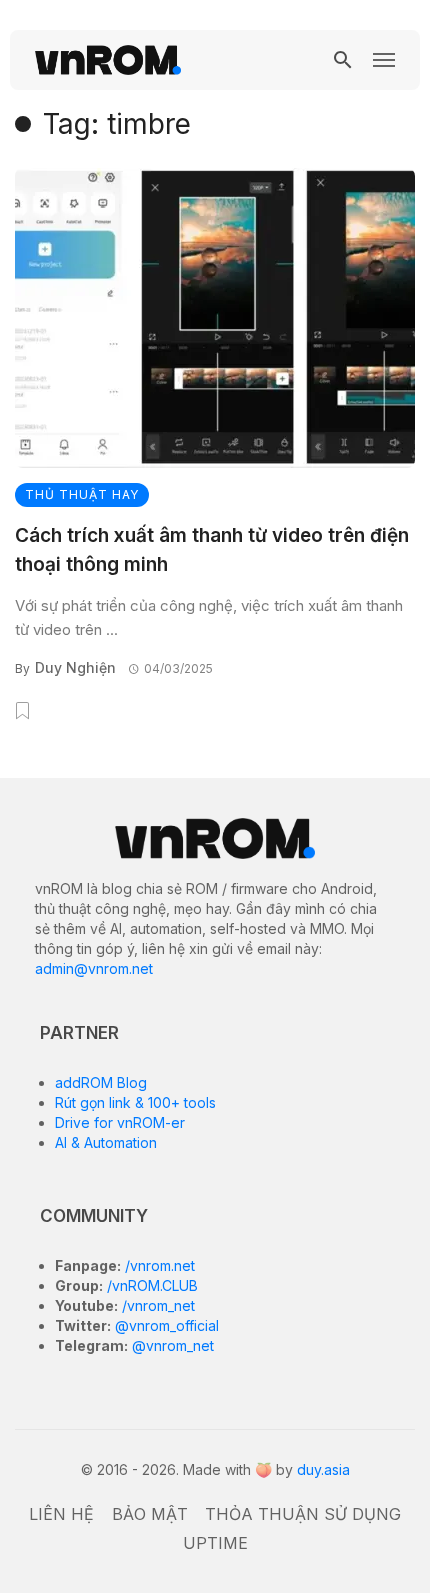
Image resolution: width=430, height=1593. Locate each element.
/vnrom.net (158, 1265)
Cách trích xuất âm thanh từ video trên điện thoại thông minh (212, 550)
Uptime (215, 1543)
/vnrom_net (156, 1305)
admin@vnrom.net (94, 968)
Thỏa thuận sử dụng (303, 1514)
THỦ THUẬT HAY (82, 494)
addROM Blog (101, 1082)
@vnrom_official (165, 1325)
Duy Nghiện (75, 667)
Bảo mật (150, 1514)
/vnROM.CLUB (150, 1285)
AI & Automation (106, 1142)
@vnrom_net (171, 1345)
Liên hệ (61, 1514)
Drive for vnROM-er (120, 1122)
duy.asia (323, 1469)
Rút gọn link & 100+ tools (135, 1102)
